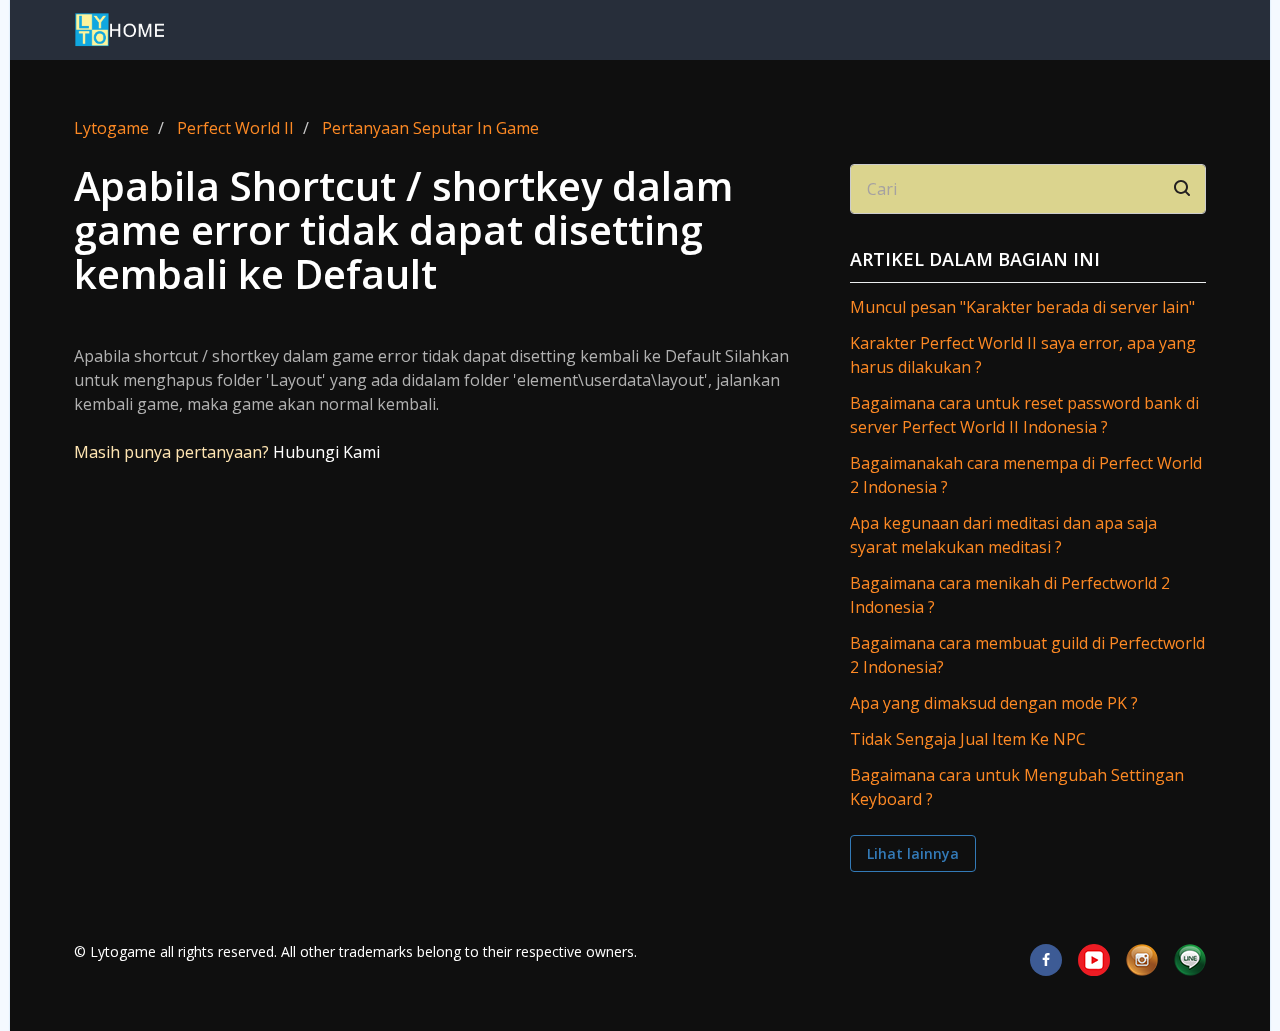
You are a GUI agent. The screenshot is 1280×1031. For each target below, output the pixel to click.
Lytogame (111, 128)
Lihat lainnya (913, 853)
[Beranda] (119, 30)
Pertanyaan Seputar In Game (430, 128)
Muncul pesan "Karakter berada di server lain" (1022, 307)
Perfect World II (235, 128)
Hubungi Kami (326, 452)
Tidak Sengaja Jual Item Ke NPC (968, 739)
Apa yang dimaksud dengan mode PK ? (994, 703)
